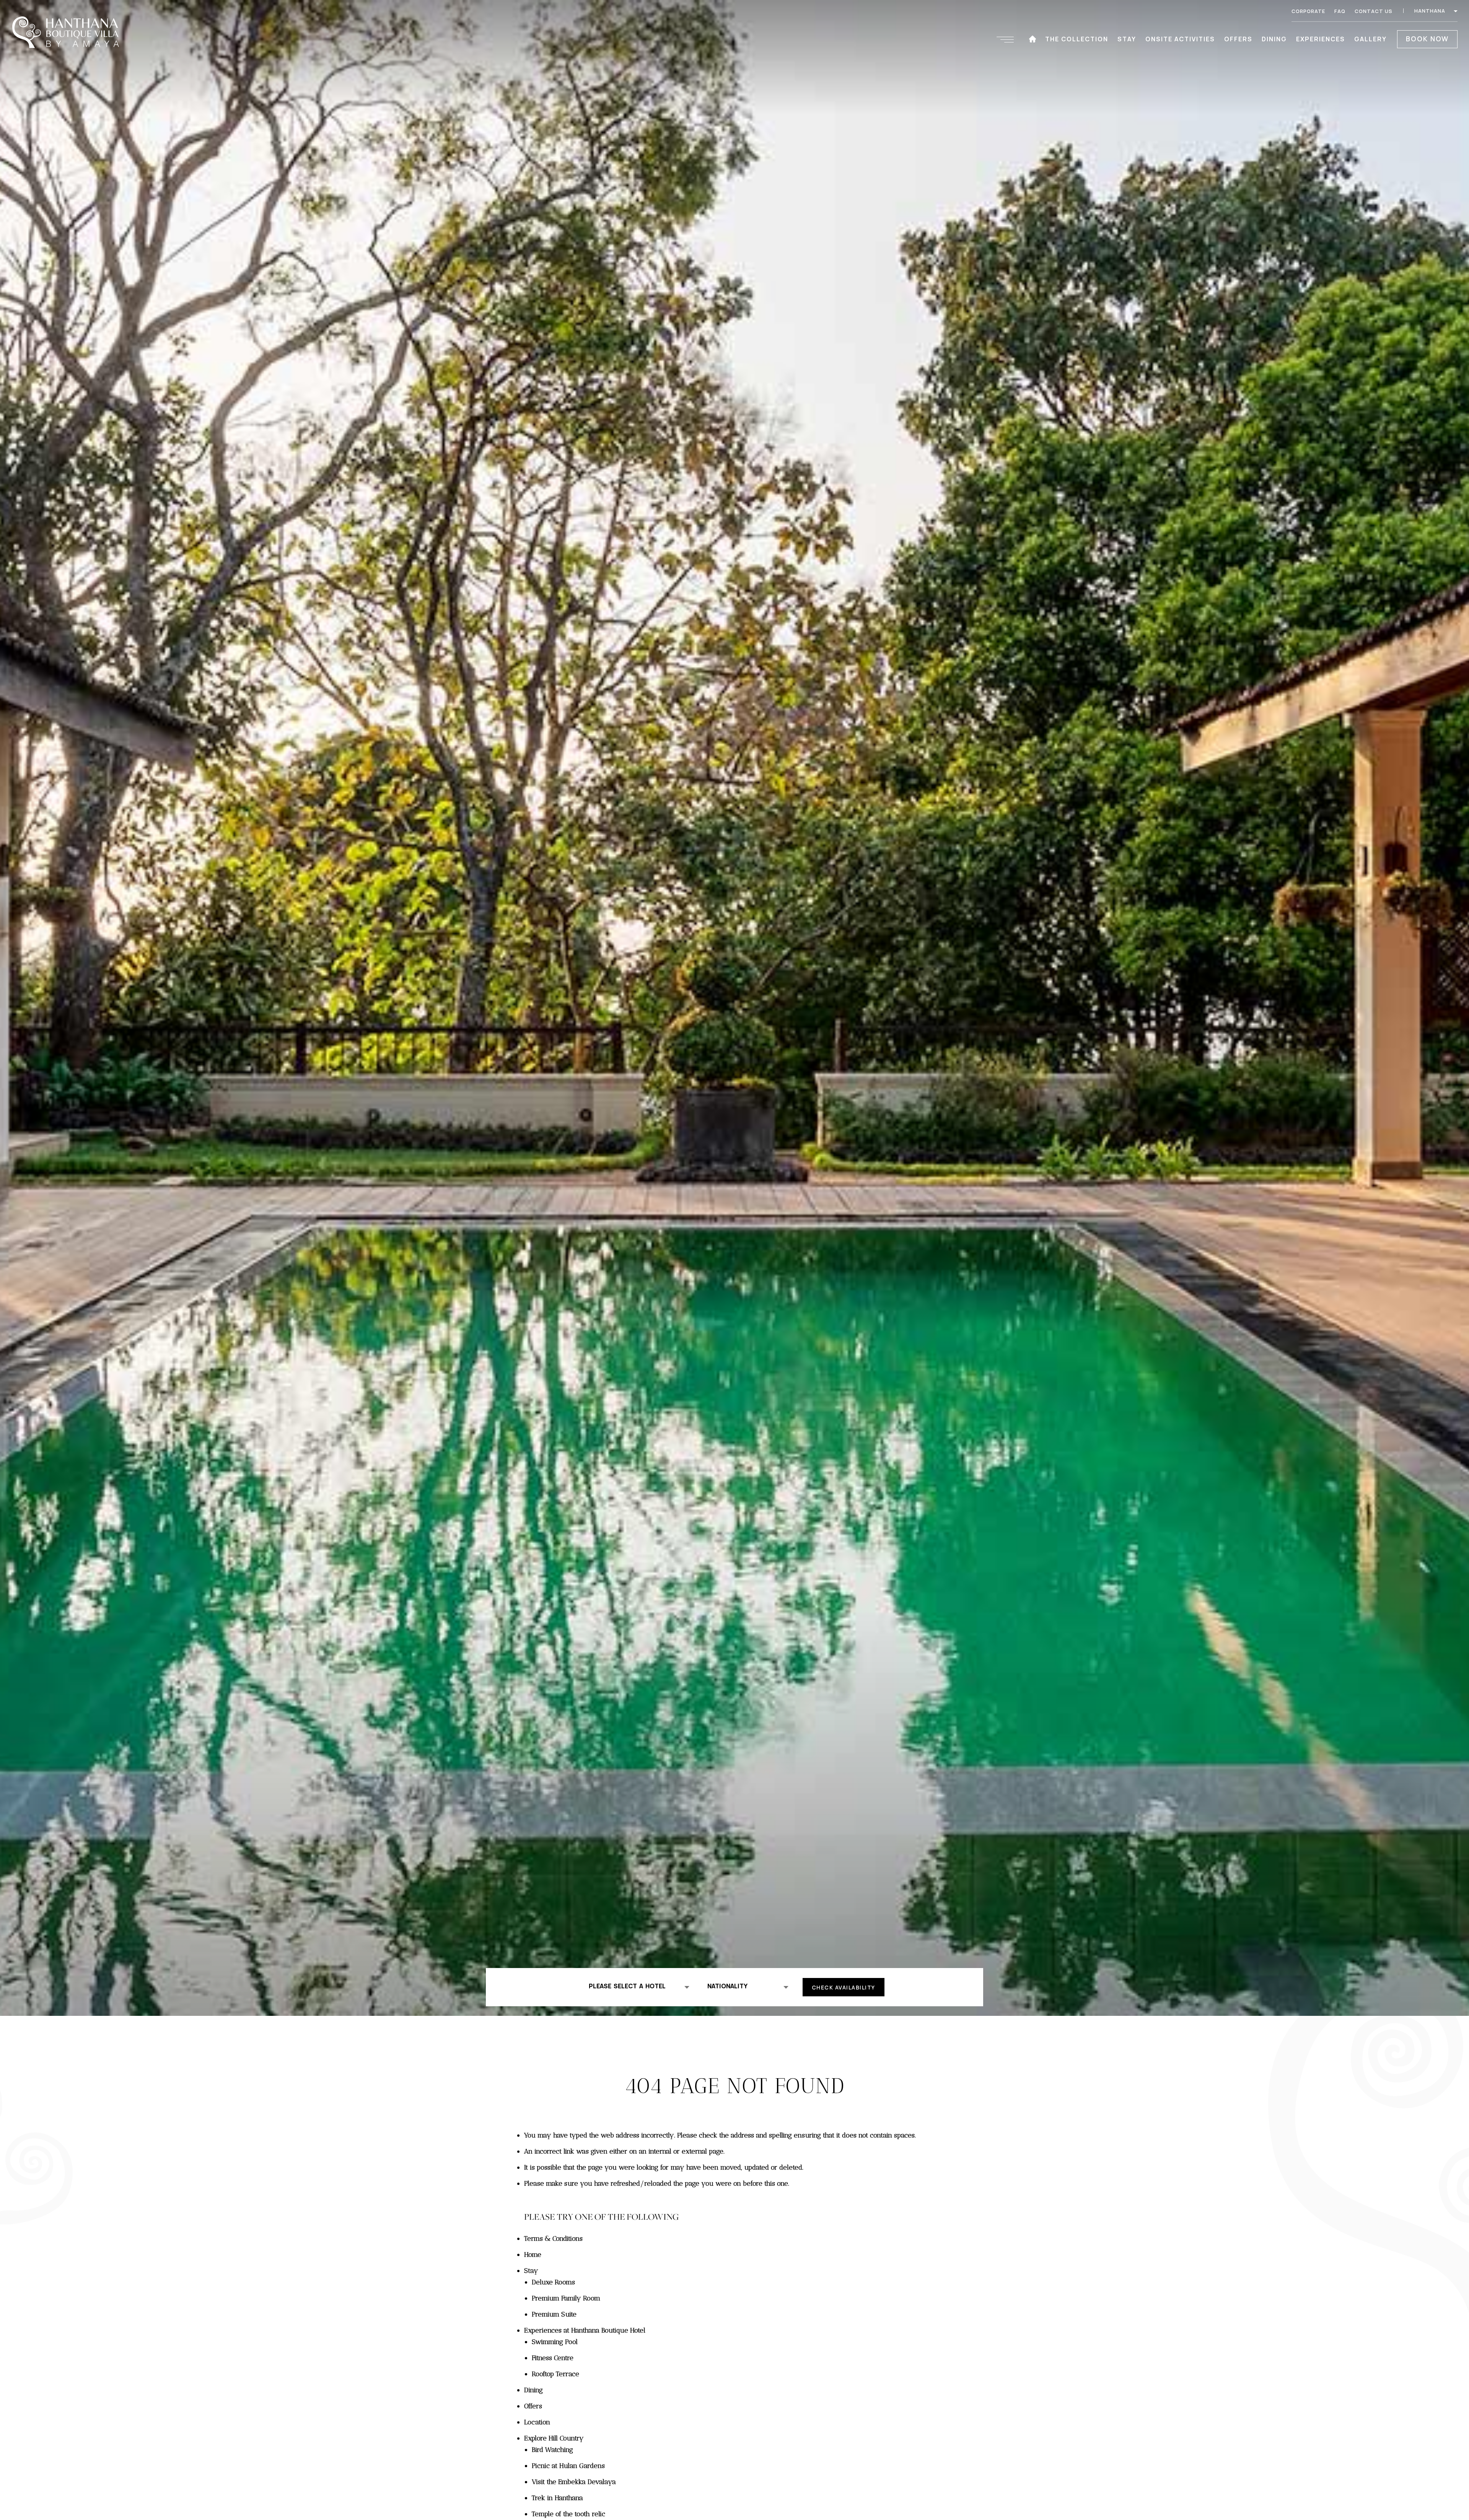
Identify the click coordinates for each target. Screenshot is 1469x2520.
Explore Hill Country (554, 2438)
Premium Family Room (566, 2298)
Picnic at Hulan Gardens (568, 2466)
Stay (1127, 39)
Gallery (1370, 39)
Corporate (1308, 11)
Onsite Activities (1180, 39)
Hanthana (1431, 11)
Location (537, 2422)
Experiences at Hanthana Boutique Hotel (585, 2330)
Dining (1274, 39)
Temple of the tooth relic (568, 2514)
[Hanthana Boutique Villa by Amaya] (68, 33)
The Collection (1077, 39)
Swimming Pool (555, 2342)
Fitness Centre (553, 2358)
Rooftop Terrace (555, 2374)
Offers (1238, 39)
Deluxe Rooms (553, 2282)
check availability (844, 1987)
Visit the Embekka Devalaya (574, 2482)
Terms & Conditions (553, 2238)
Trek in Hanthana (557, 2498)
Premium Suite (554, 2314)
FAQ (1340, 11)
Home (533, 2255)
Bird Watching (552, 2450)
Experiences (1321, 39)
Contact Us (1374, 11)
